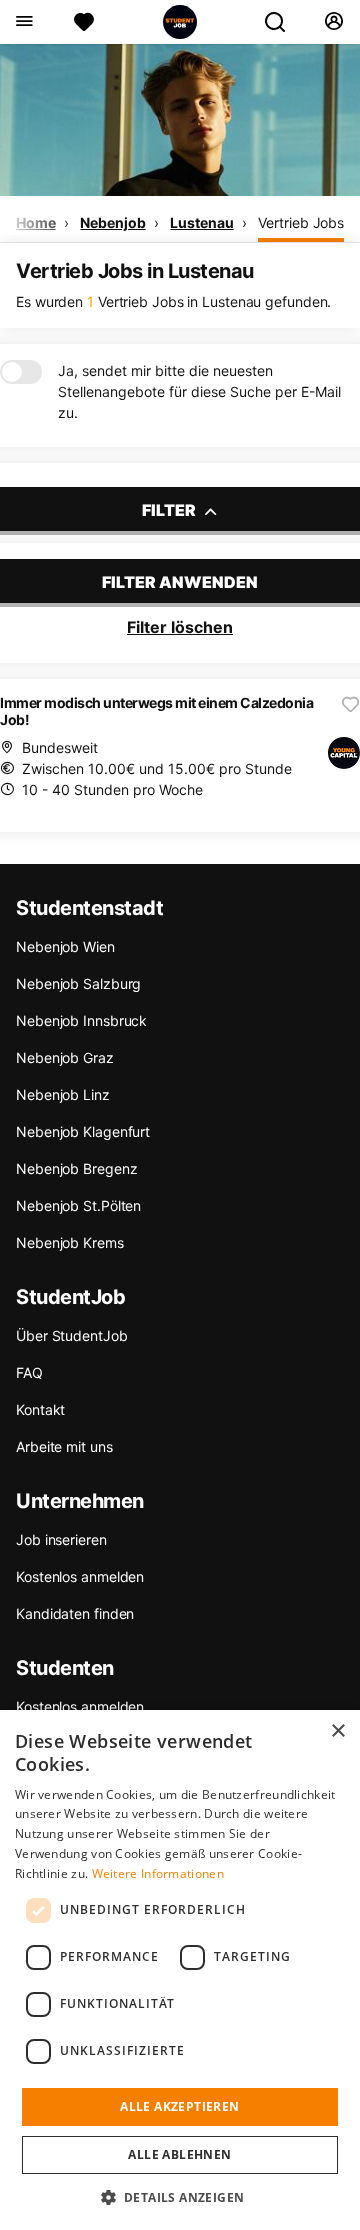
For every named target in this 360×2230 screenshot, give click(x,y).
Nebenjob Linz (63, 1094)
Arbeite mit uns (64, 1446)
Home (36, 222)
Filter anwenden (180, 582)
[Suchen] (283, 22)
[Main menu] (23, 22)
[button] (180, 2197)
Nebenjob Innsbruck (81, 1020)
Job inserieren (61, 1539)
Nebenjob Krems (70, 1242)
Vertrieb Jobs (301, 222)
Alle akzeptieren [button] (179, 2106)
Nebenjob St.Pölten (78, 1205)
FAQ (29, 1372)
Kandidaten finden (75, 1613)
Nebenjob (112, 222)
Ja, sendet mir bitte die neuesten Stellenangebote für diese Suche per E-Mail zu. (199, 391)
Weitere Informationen (158, 1873)
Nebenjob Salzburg (78, 983)
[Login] (333, 22)
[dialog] (180, 1970)
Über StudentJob (72, 1335)
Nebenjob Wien (65, 946)
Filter (170, 510)
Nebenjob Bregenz (76, 1168)
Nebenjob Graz (65, 1057)
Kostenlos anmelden (80, 1576)
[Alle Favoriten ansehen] (84, 22)
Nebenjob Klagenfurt (83, 1131)
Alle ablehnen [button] (179, 2154)
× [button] (337, 1731)
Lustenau (201, 222)
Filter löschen (180, 627)
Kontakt (40, 1409)
